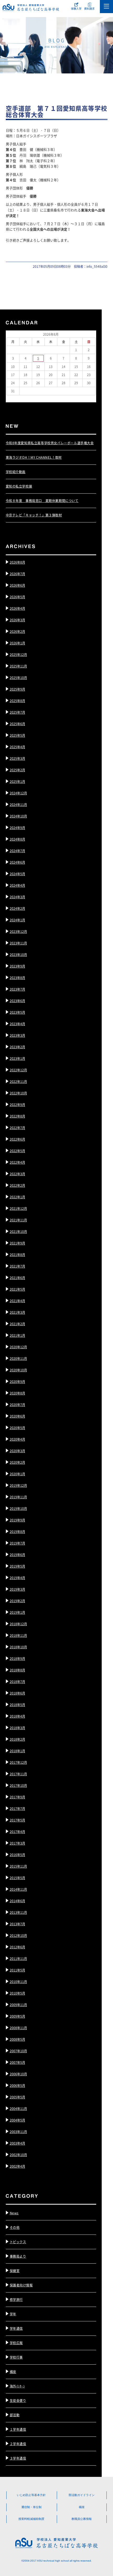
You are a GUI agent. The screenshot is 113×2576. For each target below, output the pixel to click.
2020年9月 (17, 1381)
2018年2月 (17, 1739)
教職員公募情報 (82, 2519)
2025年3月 (17, 758)
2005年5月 (17, 2097)
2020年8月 (17, 1393)
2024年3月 (17, 897)
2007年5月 (17, 2062)
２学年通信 (18, 2444)
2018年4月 (17, 1716)
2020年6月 (17, 1416)
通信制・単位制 (31, 2507)
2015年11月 (18, 1866)
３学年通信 (18, 2458)
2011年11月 (18, 1958)
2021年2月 (17, 1324)
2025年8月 (17, 701)
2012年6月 (17, 1947)
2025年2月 (17, 770)
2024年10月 (18, 816)
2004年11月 (18, 2109)
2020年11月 (18, 1358)
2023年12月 (18, 931)
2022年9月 (17, 1105)
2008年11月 (18, 2028)
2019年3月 (17, 1589)
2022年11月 (18, 1081)
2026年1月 (17, 643)
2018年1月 (17, 1751)
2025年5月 (17, 735)
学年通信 (16, 2328)
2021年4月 (17, 1301)
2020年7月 (17, 1405)
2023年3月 (17, 1035)
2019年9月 (17, 1520)
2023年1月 (17, 1058)
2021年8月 (17, 1255)
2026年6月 (17, 585)
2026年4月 (17, 608)
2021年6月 (17, 1278)
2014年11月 (18, 1889)
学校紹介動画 (16, 472)
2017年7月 (17, 1808)
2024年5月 (17, 874)
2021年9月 (17, 1243)
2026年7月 (17, 574)
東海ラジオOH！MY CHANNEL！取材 (34, 457)
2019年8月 (17, 1532)
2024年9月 (17, 828)
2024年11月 (18, 805)
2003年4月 (17, 2143)
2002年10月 (18, 2155)
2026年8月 (17, 562)
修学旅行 (16, 2299)
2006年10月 (18, 2074)
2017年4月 (17, 1832)
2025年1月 (17, 781)
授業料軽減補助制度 (31, 2519)
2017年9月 (17, 1797)
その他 (15, 2227)
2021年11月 (18, 1220)
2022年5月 (17, 1151)
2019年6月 (17, 1555)
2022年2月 (17, 1185)
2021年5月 (17, 1289)
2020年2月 (17, 1462)
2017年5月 (17, 1820)
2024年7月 (17, 851)
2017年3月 (17, 1843)
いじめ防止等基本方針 (31, 2495)
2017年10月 (18, 1785)
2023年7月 (17, 989)
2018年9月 (17, 1658)
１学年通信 (18, 2429)
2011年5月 (17, 1970)
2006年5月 (17, 2085)
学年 (13, 2314)
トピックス (18, 2242)
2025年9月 (17, 689)
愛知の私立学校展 (19, 486)
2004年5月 (17, 2120)
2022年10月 (18, 1093)
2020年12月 (18, 1347)
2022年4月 (17, 1162)
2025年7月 (17, 712)
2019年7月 (17, 1543)
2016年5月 (17, 1855)
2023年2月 (17, 1047)
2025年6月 (17, 724)
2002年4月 (17, 2166)
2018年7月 (17, 1682)
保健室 (15, 2271)
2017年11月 (18, 1774)
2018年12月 (18, 1624)
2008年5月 (17, 2039)
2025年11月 (18, 666)
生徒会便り (18, 2400)
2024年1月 (17, 920)
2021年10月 (18, 1231)
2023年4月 (17, 1024)
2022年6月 (17, 1139)
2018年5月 (17, 1705)
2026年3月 (17, 620)
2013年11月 (18, 1912)
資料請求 (89, 9)
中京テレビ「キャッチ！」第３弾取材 (34, 515)
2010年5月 (17, 1993)
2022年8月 (17, 1116)
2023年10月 (18, 955)
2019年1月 (17, 1612)
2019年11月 (18, 1497)
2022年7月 (17, 1128)
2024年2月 (17, 908)
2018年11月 (18, 1635)
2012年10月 (18, 1935)
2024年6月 (17, 862)
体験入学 (76, 9)
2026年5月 (17, 597)
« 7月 (10, 398)
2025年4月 (17, 747)
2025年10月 (18, 678)
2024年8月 (17, 839)
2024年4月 (17, 885)
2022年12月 (18, 1070)
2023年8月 (17, 978)
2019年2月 (17, 1601)
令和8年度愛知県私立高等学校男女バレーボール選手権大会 (50, 443)
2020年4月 (17, 1439)
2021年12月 (18, 1208)
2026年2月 (17, 631)
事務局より (18, 2256)
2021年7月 (17, 1266)
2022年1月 (17, 1197)
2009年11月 (18, 2005)
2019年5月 (17, 1566)
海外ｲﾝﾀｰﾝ (17, 2386)
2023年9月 (17, 966)
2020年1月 (17, 1474)
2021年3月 (17, 1312)
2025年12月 (18, 654)
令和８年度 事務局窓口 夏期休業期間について (42, 501)
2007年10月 (18, 2051)
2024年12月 (18, 793)
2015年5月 (17, 1878)
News (14, 2213)
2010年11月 (18, 1982)
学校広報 (16, 2343)
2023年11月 (18, 943)
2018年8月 (17, 1670)
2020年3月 (17, 1451)
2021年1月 (17, 1335)
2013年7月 (17, 1924)
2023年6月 (17, 1001)
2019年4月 (17, 1578)
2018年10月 (18, 1647)
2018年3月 (17, 1728)
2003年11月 (18, 2132)
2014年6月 (17, 1901)
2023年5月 (17, 1012)
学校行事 (16, 2357)
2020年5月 (17, 1428)
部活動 (15, 2415)
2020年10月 (18, 1370)
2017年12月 (18, 1762)
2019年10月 (18, 1508)
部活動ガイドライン (82, 2495)
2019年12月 (18, 1485)
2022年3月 (17, 1174)
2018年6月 (17, 1693)
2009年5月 (17, 2016)
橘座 (13, 2372)
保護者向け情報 (21, 2285)
